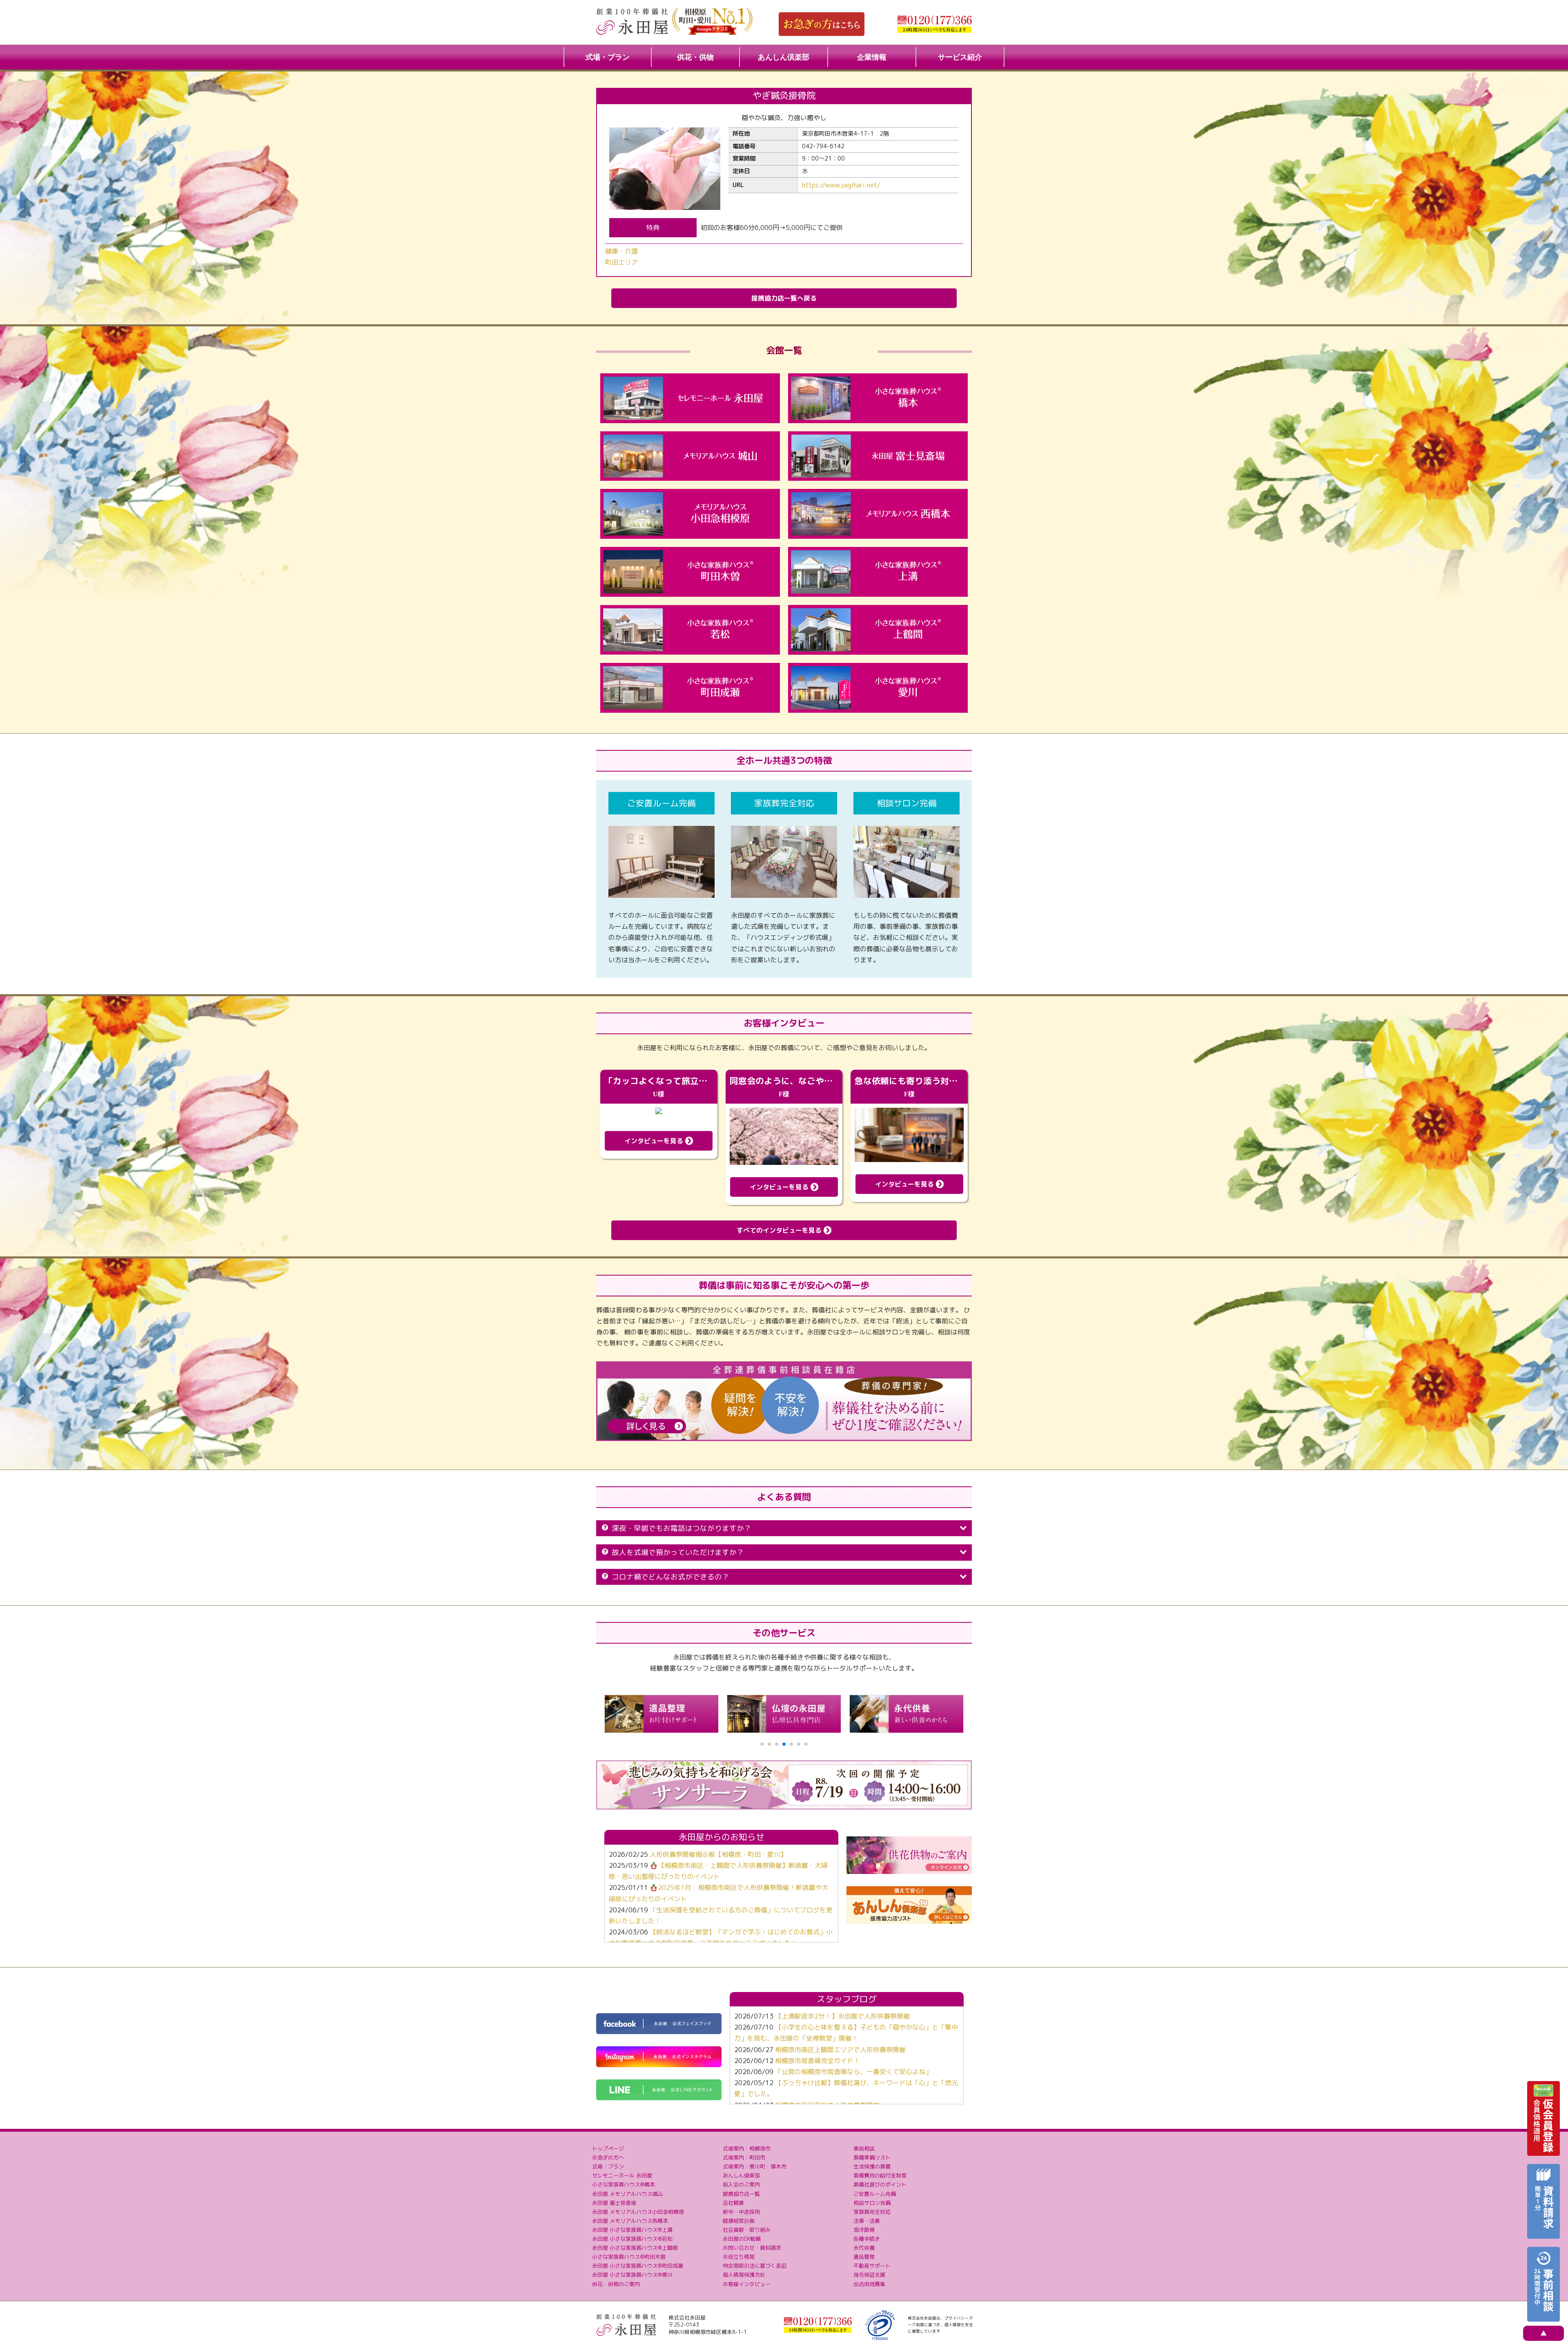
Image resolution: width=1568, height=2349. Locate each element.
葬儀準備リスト (872, 2157)
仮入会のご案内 (741, 2184)
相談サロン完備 (872, 2203)
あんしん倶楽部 (784, 57)
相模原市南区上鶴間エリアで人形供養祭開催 (840, 2050)
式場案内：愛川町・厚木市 (755, 2166)
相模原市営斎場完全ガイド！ (817, 2061)
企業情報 (872, 57)
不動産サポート (872, 2266)
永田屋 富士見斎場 (614, 2203)
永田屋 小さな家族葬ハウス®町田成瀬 (638, 2266)
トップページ (608, 2148)
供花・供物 (695, 57)
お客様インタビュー (747, 2284)
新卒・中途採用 (741, 2212)
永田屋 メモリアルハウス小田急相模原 (638, 2212)
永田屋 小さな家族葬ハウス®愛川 (632, 2275)
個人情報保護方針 (744, 2275)
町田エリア (621, 262)
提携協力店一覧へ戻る (784, 298)
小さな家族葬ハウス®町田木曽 (629, 2257)
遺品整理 (864, 2257)
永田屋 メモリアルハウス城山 (627, 2194)
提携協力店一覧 (741, 2194)
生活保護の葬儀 (872, 2166)
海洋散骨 (864, 2230)
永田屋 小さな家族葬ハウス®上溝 (632, 2230)
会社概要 (733, 2203)
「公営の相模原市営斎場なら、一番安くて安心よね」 (853, 2072)
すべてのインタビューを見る (780, 1230)
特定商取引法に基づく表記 (755, 2266)
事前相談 (864, 2148)
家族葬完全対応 (872, 2212)
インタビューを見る (655, 1141)
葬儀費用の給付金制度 (880, 2175)
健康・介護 (621, 251)
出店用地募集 (869, 2284)
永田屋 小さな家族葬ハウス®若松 (632, 2239)
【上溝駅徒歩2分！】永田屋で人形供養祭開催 (842, 2016)
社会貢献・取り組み (747, 2230)
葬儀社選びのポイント (880, 2184)
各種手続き (867, 2239)
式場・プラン (608, 57)
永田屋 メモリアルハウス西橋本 (630, 2221)
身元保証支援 (869, 2275)
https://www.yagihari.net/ (841, 185)
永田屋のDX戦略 (742, 2239)
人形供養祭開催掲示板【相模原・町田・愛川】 (718, 1854)
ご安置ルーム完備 (875, 2194)
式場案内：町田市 (744, 2157)
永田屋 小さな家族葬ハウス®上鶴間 (635, 2248)
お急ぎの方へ (608, 2157)
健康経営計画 (739, 2221)
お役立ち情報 (739, 2257)
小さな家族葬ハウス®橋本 (624, 2184)
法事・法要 (867, 2221)
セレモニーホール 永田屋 (622, 2175)
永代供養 (864, 2248)
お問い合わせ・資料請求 (752, 2248)
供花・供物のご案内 (616, 2284)
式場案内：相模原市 (747, 2148)
